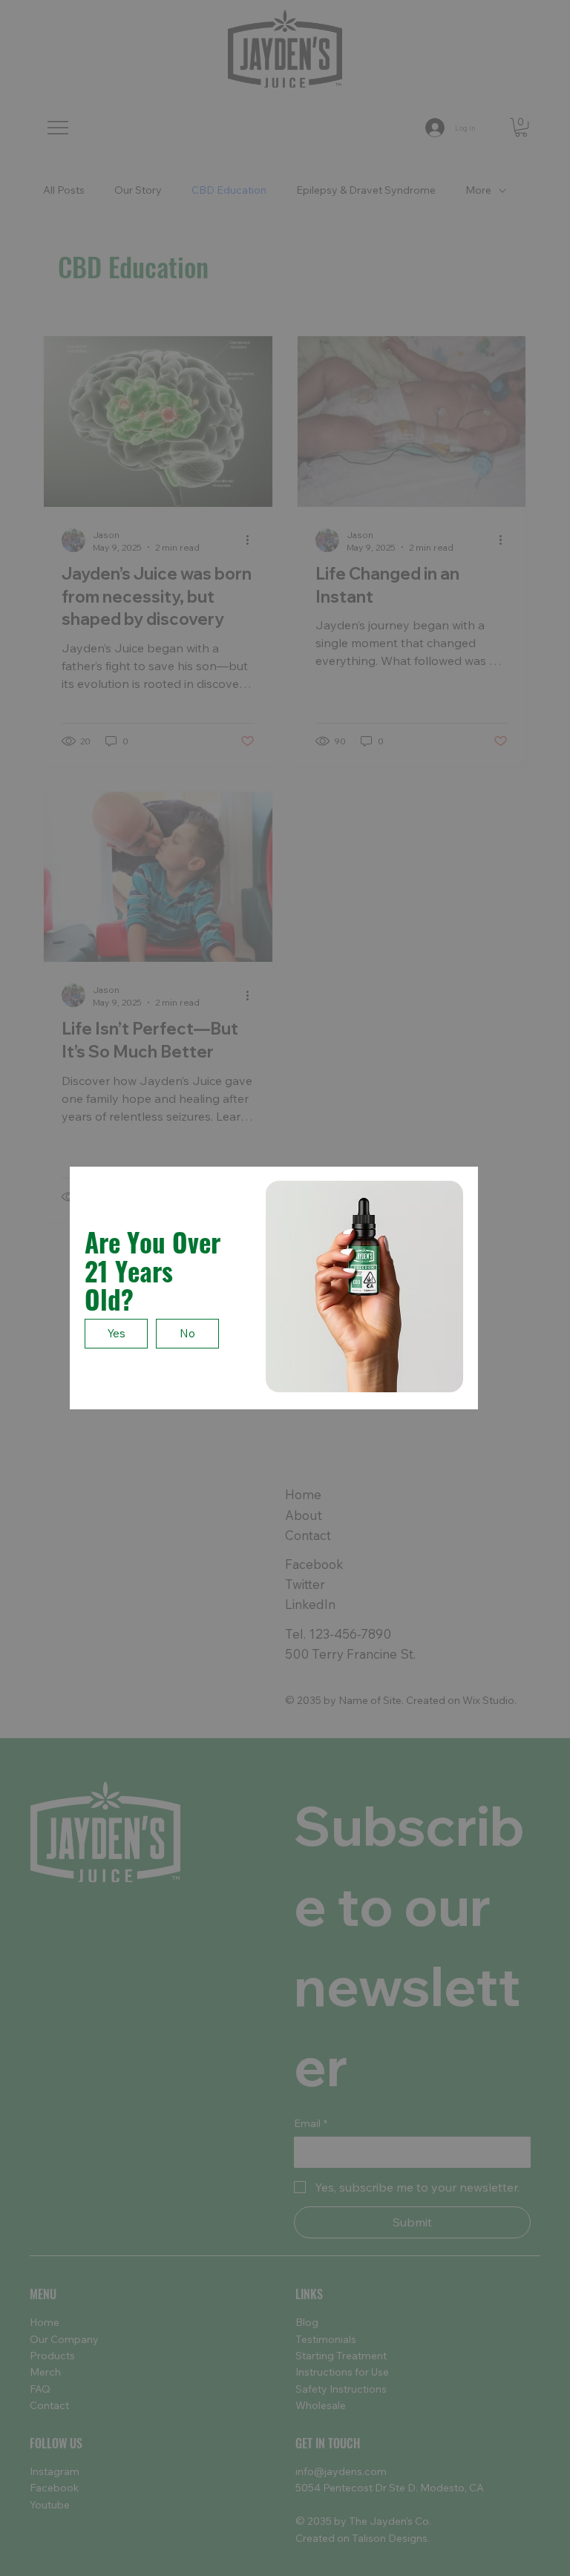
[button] (116, 1334)
